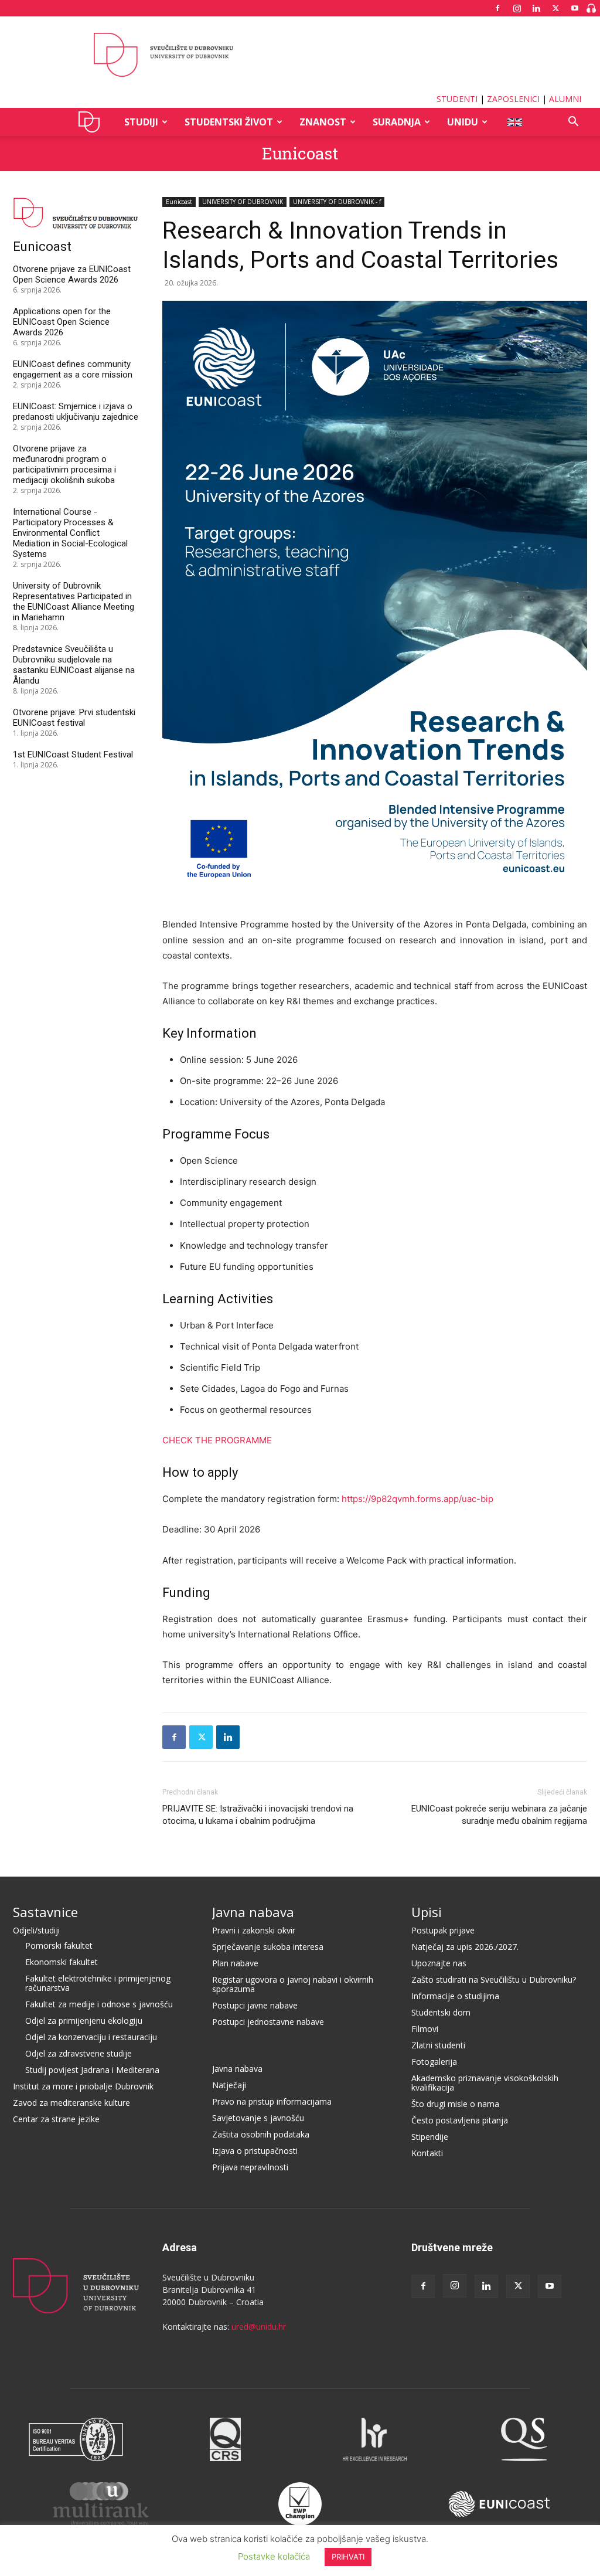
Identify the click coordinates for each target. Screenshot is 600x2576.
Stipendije (430, 2137)
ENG (514, 122)
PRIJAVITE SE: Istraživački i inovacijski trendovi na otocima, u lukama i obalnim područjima (258, 1815)
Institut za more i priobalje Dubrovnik (83, 2086)
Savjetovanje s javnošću (258, 2118)
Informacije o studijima (455, 1996)
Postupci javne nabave (255, 2005)
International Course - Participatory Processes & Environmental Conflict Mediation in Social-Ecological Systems (70, 533)
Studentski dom (441, 2012)
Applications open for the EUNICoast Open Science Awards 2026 (62, 322)
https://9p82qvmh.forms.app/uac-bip (417, 1499)
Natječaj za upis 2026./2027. (465, 1947)
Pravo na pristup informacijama (272, 2101)
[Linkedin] (536, 8)
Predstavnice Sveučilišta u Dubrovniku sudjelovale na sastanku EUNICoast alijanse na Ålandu (74, 665)
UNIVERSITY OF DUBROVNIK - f (337, 202)
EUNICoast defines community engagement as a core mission (73, 369)
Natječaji (229, 2085)
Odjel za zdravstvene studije (79, 2053)
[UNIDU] (300, 55)
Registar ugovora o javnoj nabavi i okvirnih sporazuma (293, 1984)
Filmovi (425, 2029)
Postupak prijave (443, 1930)
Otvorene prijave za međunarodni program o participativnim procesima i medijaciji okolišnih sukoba (64, 464)
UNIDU (92, 122)
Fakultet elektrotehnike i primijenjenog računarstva (98, 1983)
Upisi (427, 1912)
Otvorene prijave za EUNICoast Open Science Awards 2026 (72, 274)
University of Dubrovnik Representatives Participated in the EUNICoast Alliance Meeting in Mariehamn (74, 601)
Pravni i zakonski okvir (254, 1930)
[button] (573, 123)
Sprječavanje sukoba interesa (268, 1947)
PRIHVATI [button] (348, 2557)
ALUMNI (565, 99)
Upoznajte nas (439, 1963)
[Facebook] (497, 8)
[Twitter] (555, 8)
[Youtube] (575, 8)
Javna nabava (253, 1912)
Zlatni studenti (438, 2045)
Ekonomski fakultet (62, 1962)
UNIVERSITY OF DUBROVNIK (243, 202)
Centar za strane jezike (56, 2119)
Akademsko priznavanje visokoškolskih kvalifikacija (485, 2083)
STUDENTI (457, 99)
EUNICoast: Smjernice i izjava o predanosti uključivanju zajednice (76, 412)
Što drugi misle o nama (455, 2104)
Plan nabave (235, 1963)
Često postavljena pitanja (460, 2120)
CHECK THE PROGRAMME (217, 1440)
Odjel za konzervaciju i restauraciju (91, 2037)
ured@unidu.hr (259, 2327)
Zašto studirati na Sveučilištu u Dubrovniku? (494, 1979)
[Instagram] (517, 8)
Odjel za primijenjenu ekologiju (84, 2021)
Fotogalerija (434, 2062)
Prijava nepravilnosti (250, 2167)
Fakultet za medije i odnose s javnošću (99, 2004)
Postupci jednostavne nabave (268, 2022)
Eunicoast (300, 153)
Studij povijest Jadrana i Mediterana (92, 2070)
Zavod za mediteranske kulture (71, 2103)
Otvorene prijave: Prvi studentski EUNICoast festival (74, 718)
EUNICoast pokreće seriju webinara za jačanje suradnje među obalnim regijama (499, 1815)
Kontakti (427, 2153)
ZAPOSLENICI (513, 99)
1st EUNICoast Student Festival (73, 755)
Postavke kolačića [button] (274, 2556)
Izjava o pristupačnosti (255, 2151)
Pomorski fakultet (59, 1945)
